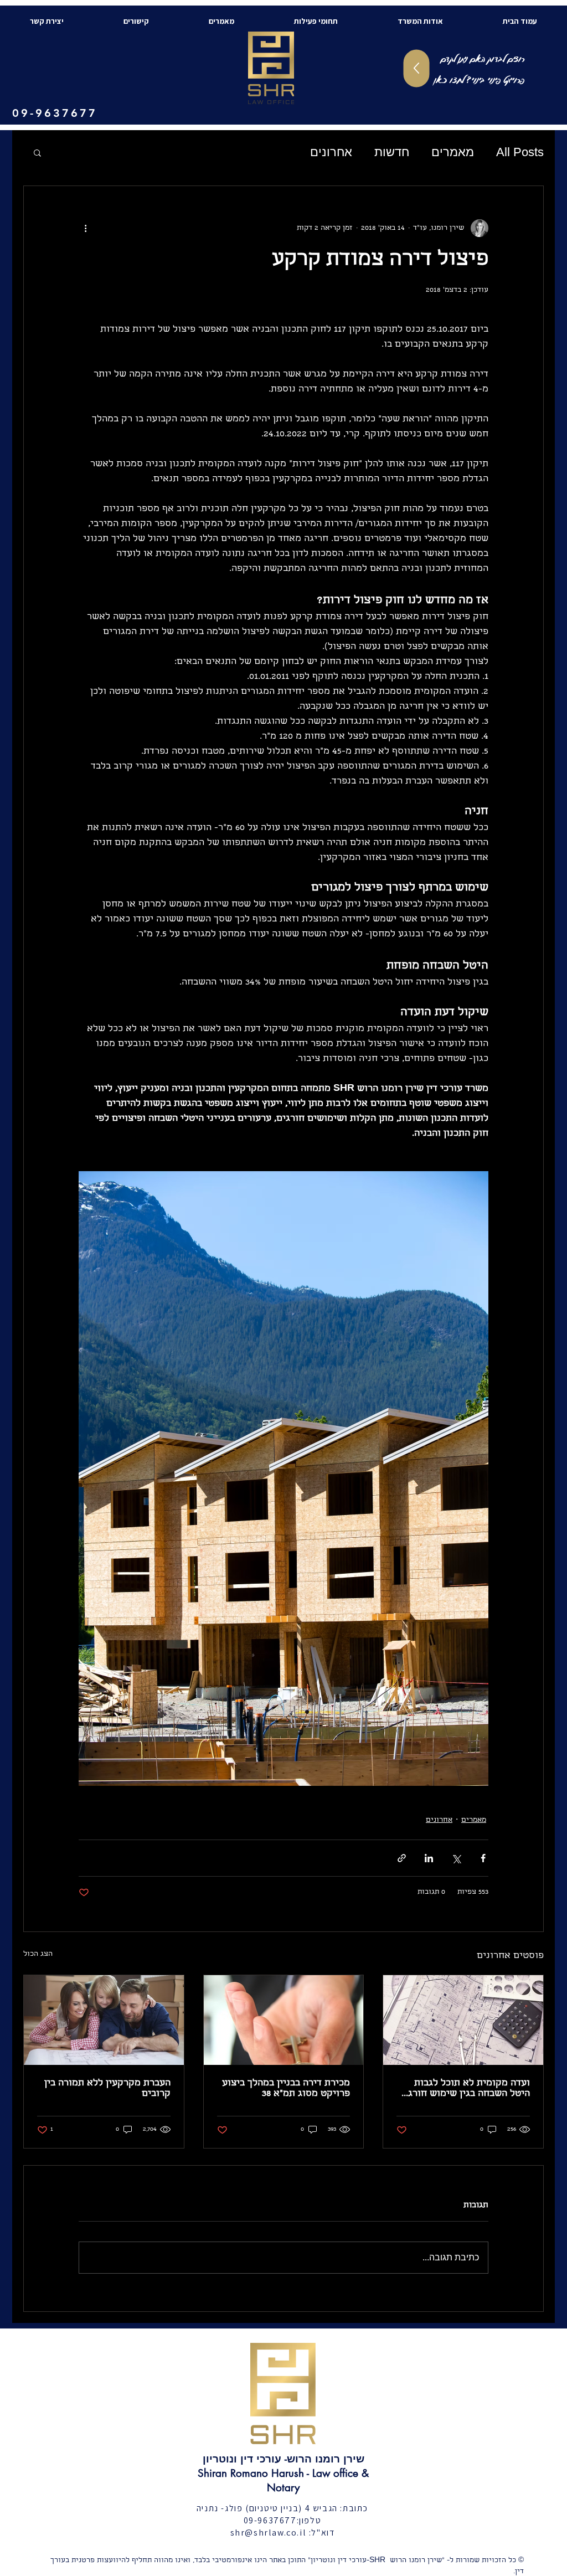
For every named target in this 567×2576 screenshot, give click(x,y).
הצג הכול (38, 1954)
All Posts (520, 152)
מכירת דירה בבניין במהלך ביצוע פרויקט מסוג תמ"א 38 (286, 2089)
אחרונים (331, 152)
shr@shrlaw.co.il (269, 2533)
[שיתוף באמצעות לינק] (402, 1858)
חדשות (392, 152)
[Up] (417, 69)
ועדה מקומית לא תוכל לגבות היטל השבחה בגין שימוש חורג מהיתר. (469, 2089)
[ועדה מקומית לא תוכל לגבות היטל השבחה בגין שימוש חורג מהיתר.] (463, 2020)
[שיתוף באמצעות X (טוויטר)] (456, 1858)
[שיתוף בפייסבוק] (483, 1858)
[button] (37, 152)
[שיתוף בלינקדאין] (429, 1858)
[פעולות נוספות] (85, 228)
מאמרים (453, 152)
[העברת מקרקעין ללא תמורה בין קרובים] (104, 2020)
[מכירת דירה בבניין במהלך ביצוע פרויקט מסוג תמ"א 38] (284, 2020)
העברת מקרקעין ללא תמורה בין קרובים (107, 2089)
